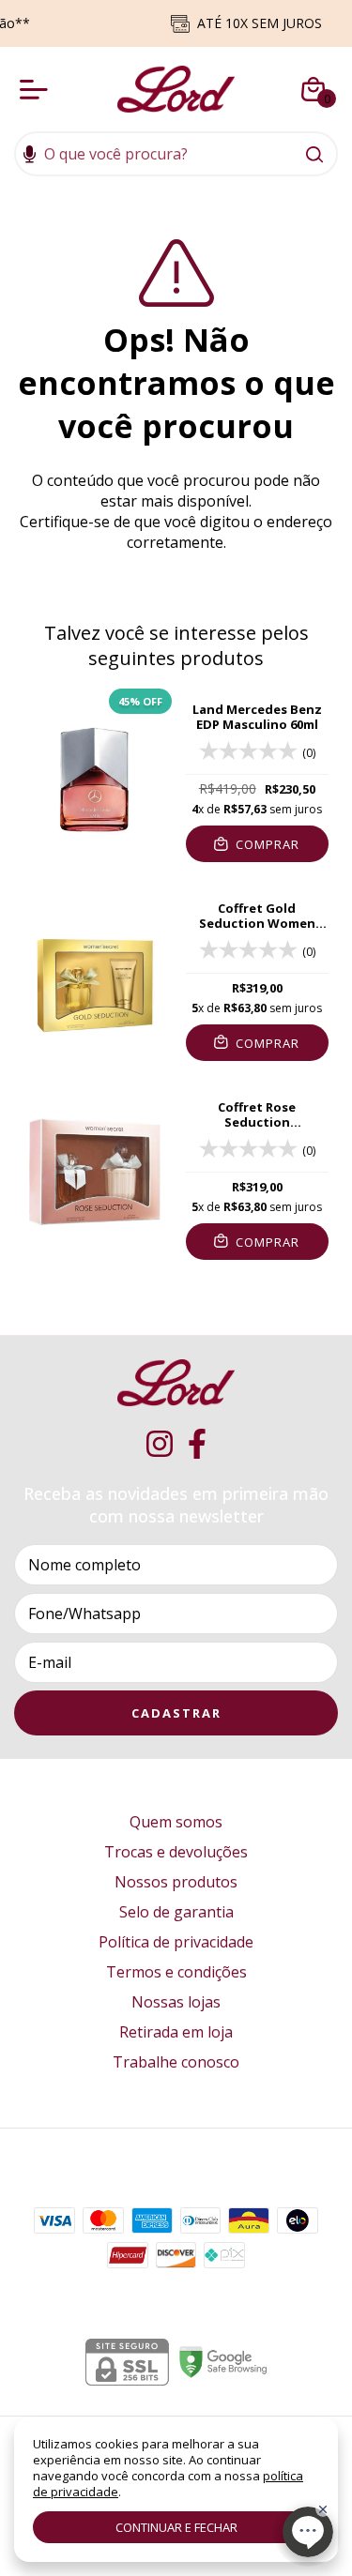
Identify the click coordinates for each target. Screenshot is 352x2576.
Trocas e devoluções (176, 1852)
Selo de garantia (176, 1912)
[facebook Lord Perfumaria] (197, 1444)
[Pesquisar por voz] (30, 156)
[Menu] (38, 89)
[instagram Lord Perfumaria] (160, 1444)
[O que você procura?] (314, 154)
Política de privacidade (176, 1942)
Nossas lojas (176, 2002)
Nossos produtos (176, 1882)
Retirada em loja (176, 2032)
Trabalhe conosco (176, 2062)
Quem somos (176, 1822)
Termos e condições (176, 1972)
